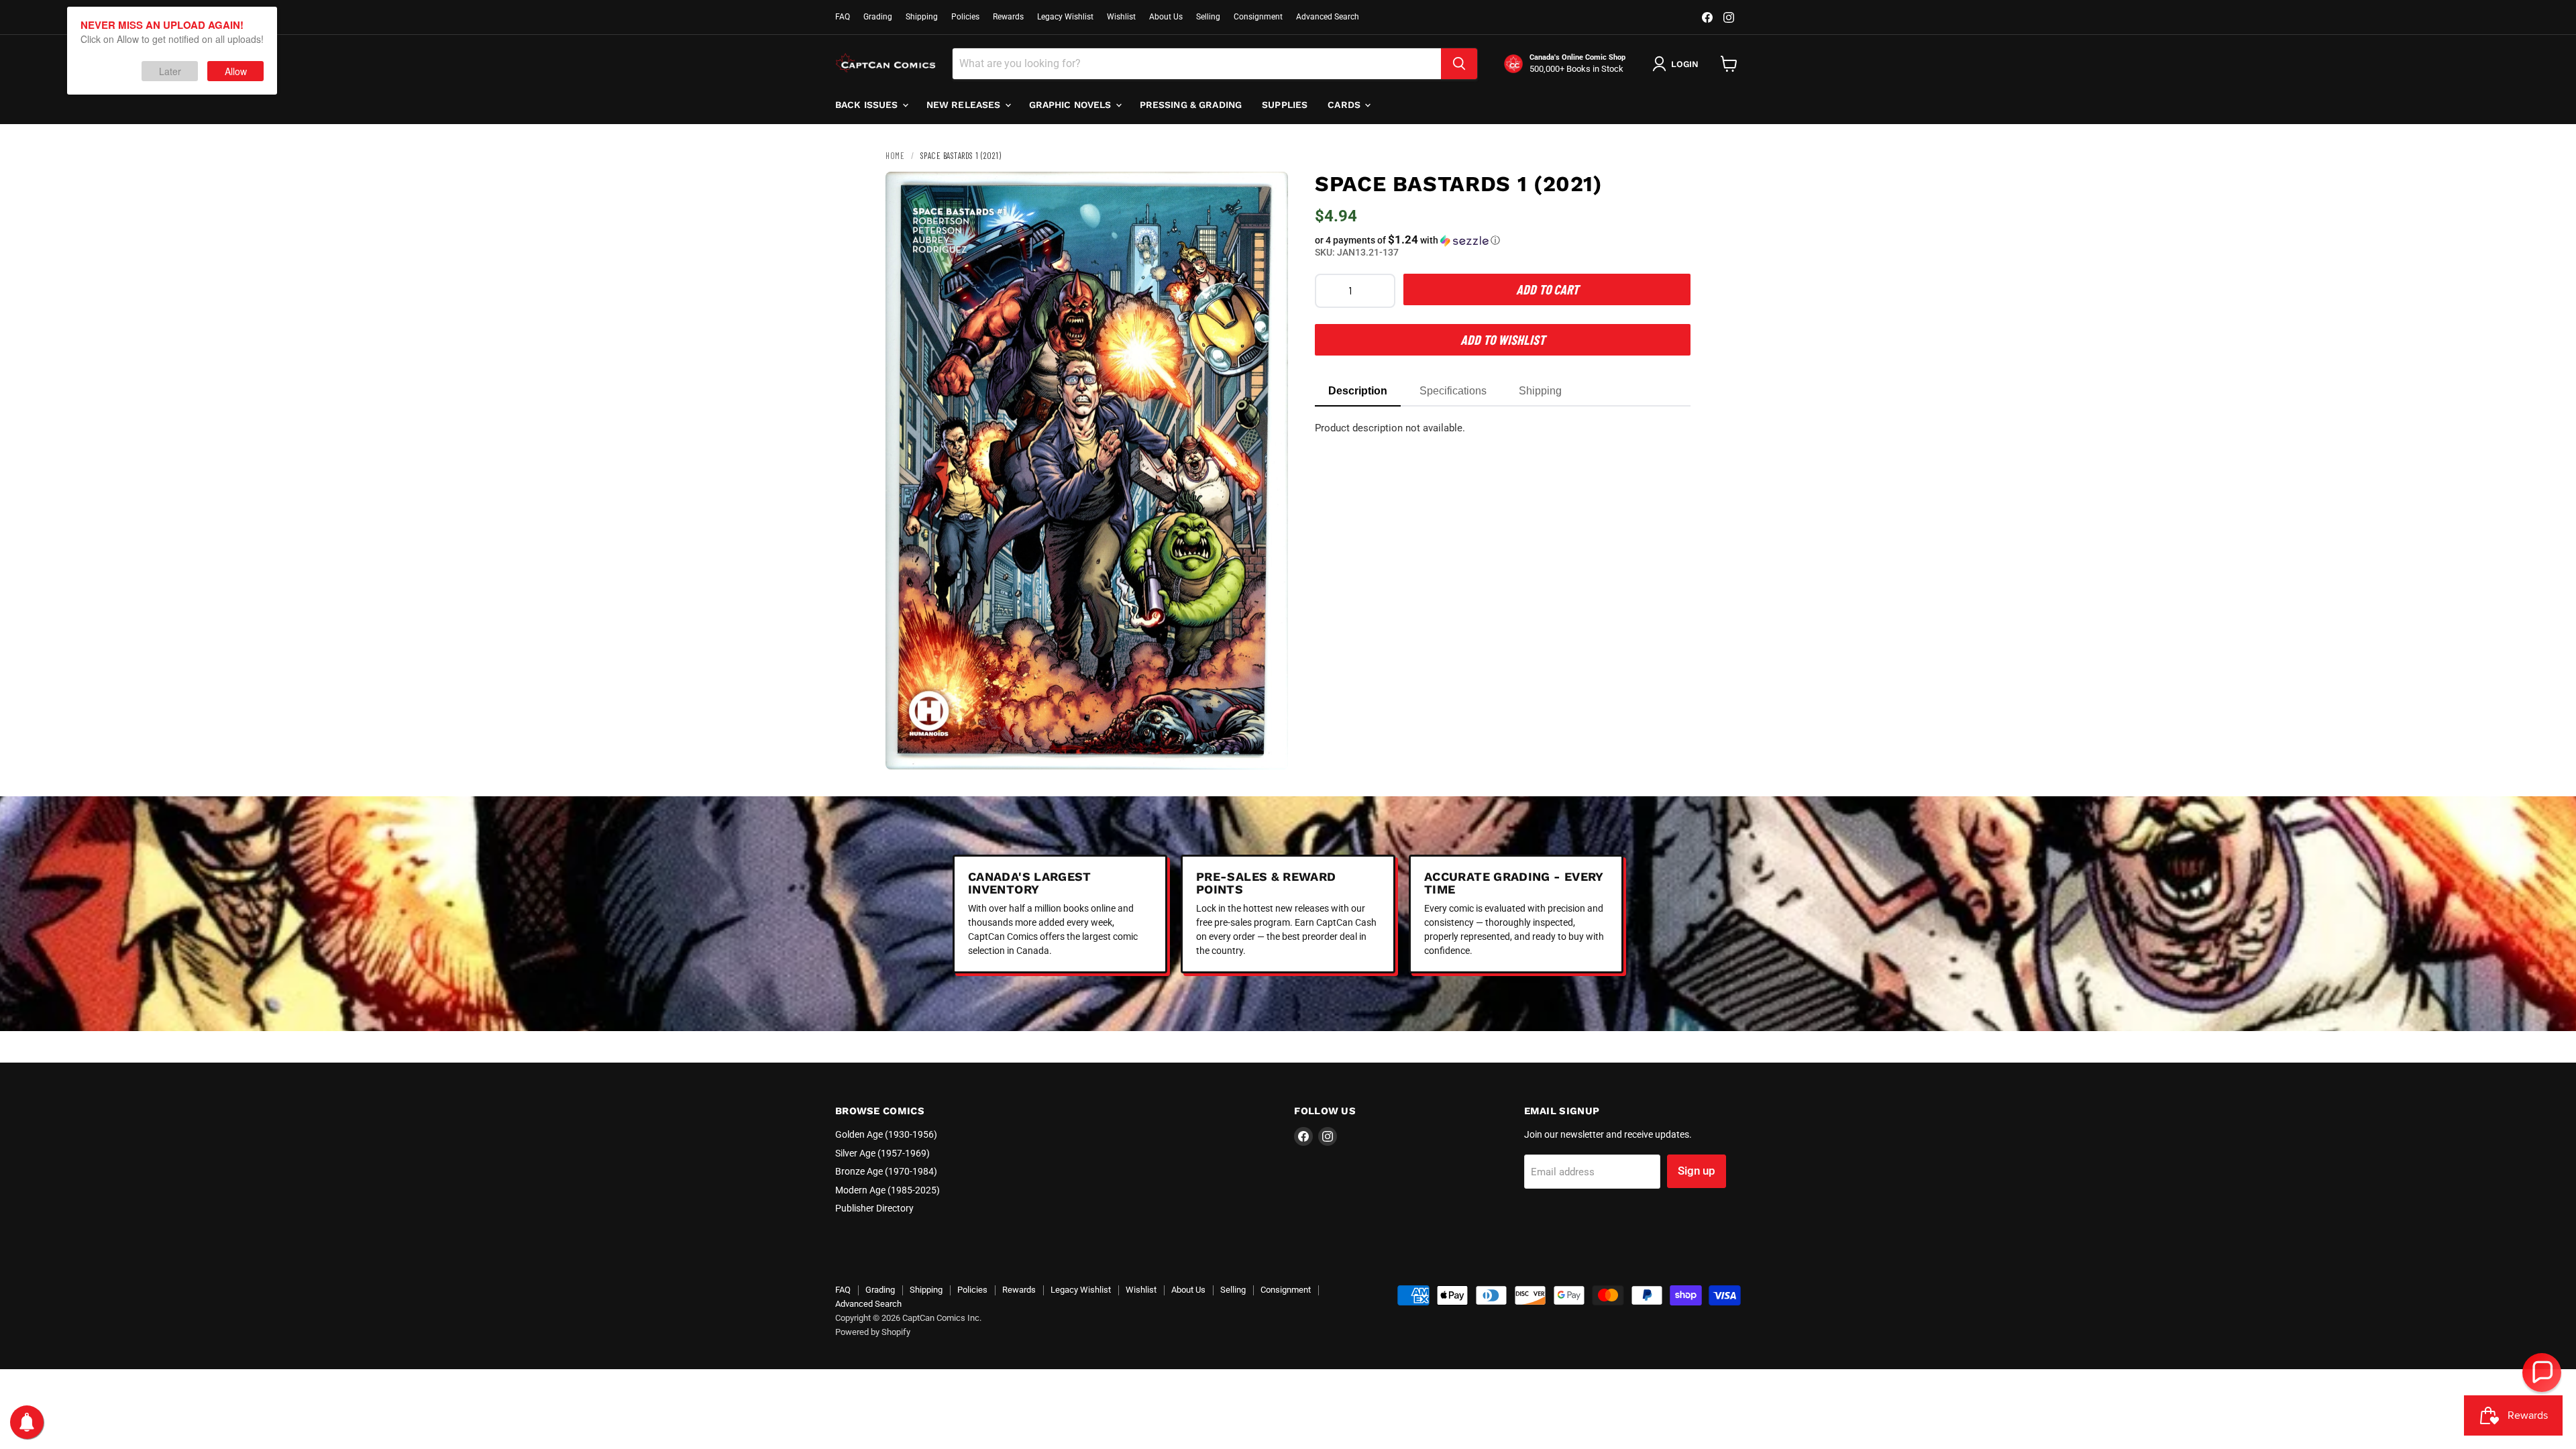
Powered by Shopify (873, 1332)
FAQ (843, 17)
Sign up (1697, 1171)
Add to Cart (1547, 289)
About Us (1166, 17)
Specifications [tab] (1453, 391)
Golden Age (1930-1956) (886, 1134)
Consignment (1258, 17)
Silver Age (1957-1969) (882, 1153)
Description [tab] (1358, 391)
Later (170, 71)
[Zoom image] (1267, 748)
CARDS (1345, 105)
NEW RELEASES (965, 105)
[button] (1503, 240)
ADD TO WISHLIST (1503, 339)
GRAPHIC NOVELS (1072, 105)
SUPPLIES (1285, 105)
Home (895, 156)
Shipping (922, 17)
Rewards (1008, 17)
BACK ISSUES (868, 105)
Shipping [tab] (1540, 391)
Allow (236, 71)
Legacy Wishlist (1065, 17)
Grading (878, 17)
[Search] (1459, 64)
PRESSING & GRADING (1191, 105)
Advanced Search (1328, 17)
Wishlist (1121, 17)
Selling (1208, 17)
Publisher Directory (874, 1208)
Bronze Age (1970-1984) (886, 1171)
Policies (965, 17)
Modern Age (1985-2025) (888, 1190)
